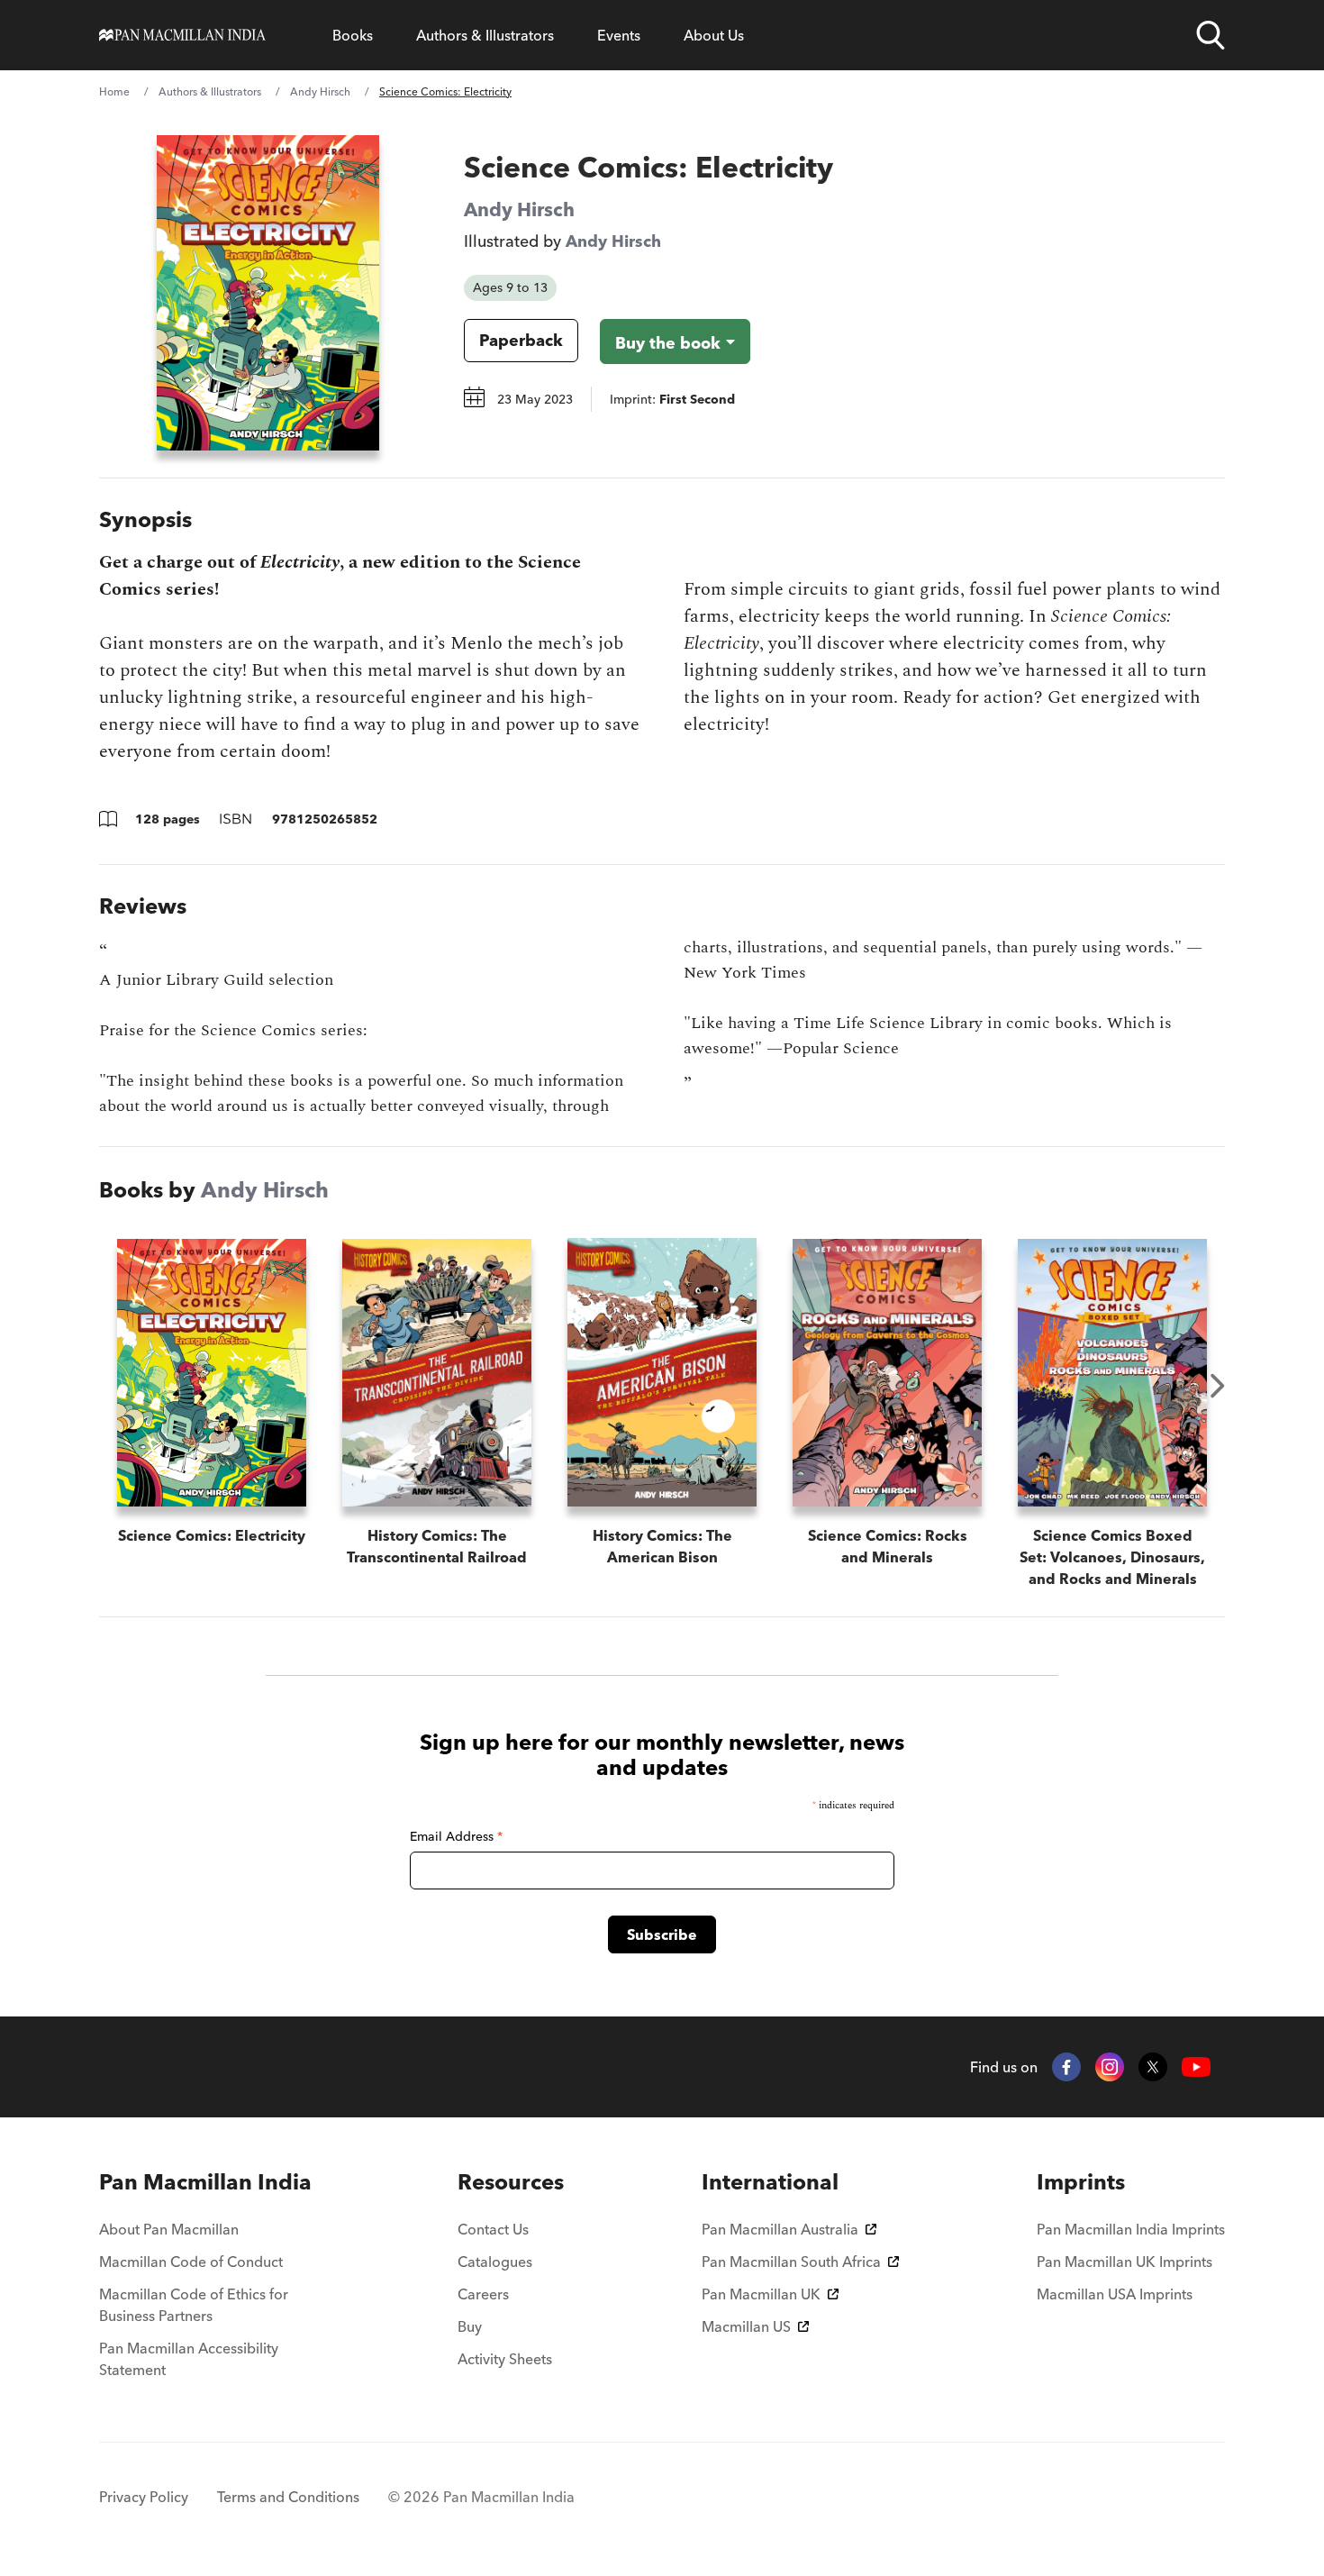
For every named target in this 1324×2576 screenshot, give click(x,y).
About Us (714, 35)
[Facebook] (1066, 2067)
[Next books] (1218, 1386)
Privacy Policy (144, 2497)
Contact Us (493, 2229)
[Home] (182, 35)
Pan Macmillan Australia (780, 2229)
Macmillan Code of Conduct (191, 2262)
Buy (470, 2326)
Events (619, 35)
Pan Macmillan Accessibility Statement (189, 2359)
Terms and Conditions (288, 2497)
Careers (483, 2294)
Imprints (1081, 2182)
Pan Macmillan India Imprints (1131, 2229)
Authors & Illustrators (485, 35)
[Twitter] (1153, 2067)
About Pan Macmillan (169, 2229)
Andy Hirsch (320, 91)
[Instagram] (1110, 2067)
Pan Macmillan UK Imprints (1124, 2262)
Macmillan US (746, 2326)
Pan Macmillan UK (761, 2294)
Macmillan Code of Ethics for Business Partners (194, 2305)
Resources (511, 2182)
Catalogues (495, 2262)
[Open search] (1211, 35)
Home (114, 91)
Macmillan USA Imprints (1115, 2294)
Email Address (456, 1836)
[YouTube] (1196, 2067)
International (770, 2182)
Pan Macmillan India (205, 2182)
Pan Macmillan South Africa (791, 2262)
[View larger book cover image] (268, 293)
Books (353, 35)
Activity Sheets (505, 2359)
